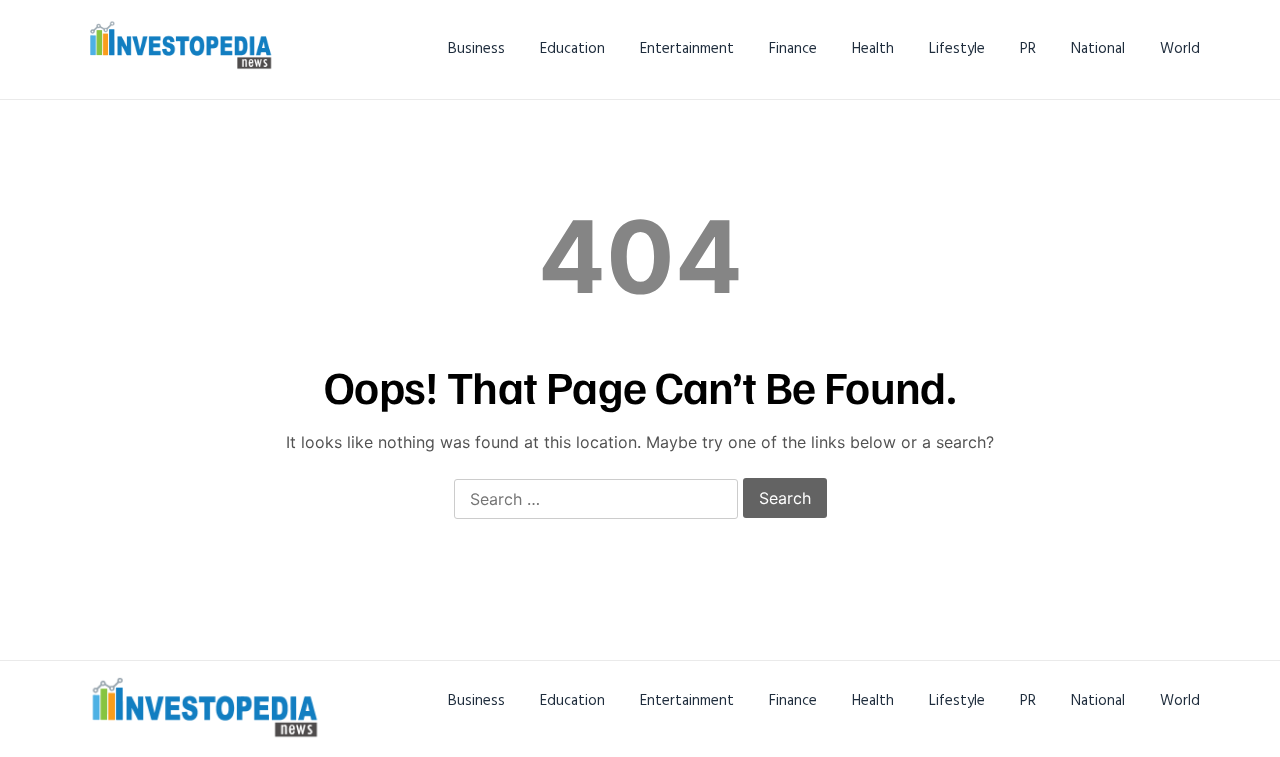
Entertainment (687, 48)
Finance (793, 48)
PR (1028, 48)
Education (572, 48)
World (1180, 48)
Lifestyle (957, 48)
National (1098, 48)
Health (873, 48)
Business (476, 48)
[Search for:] (596, 500)
